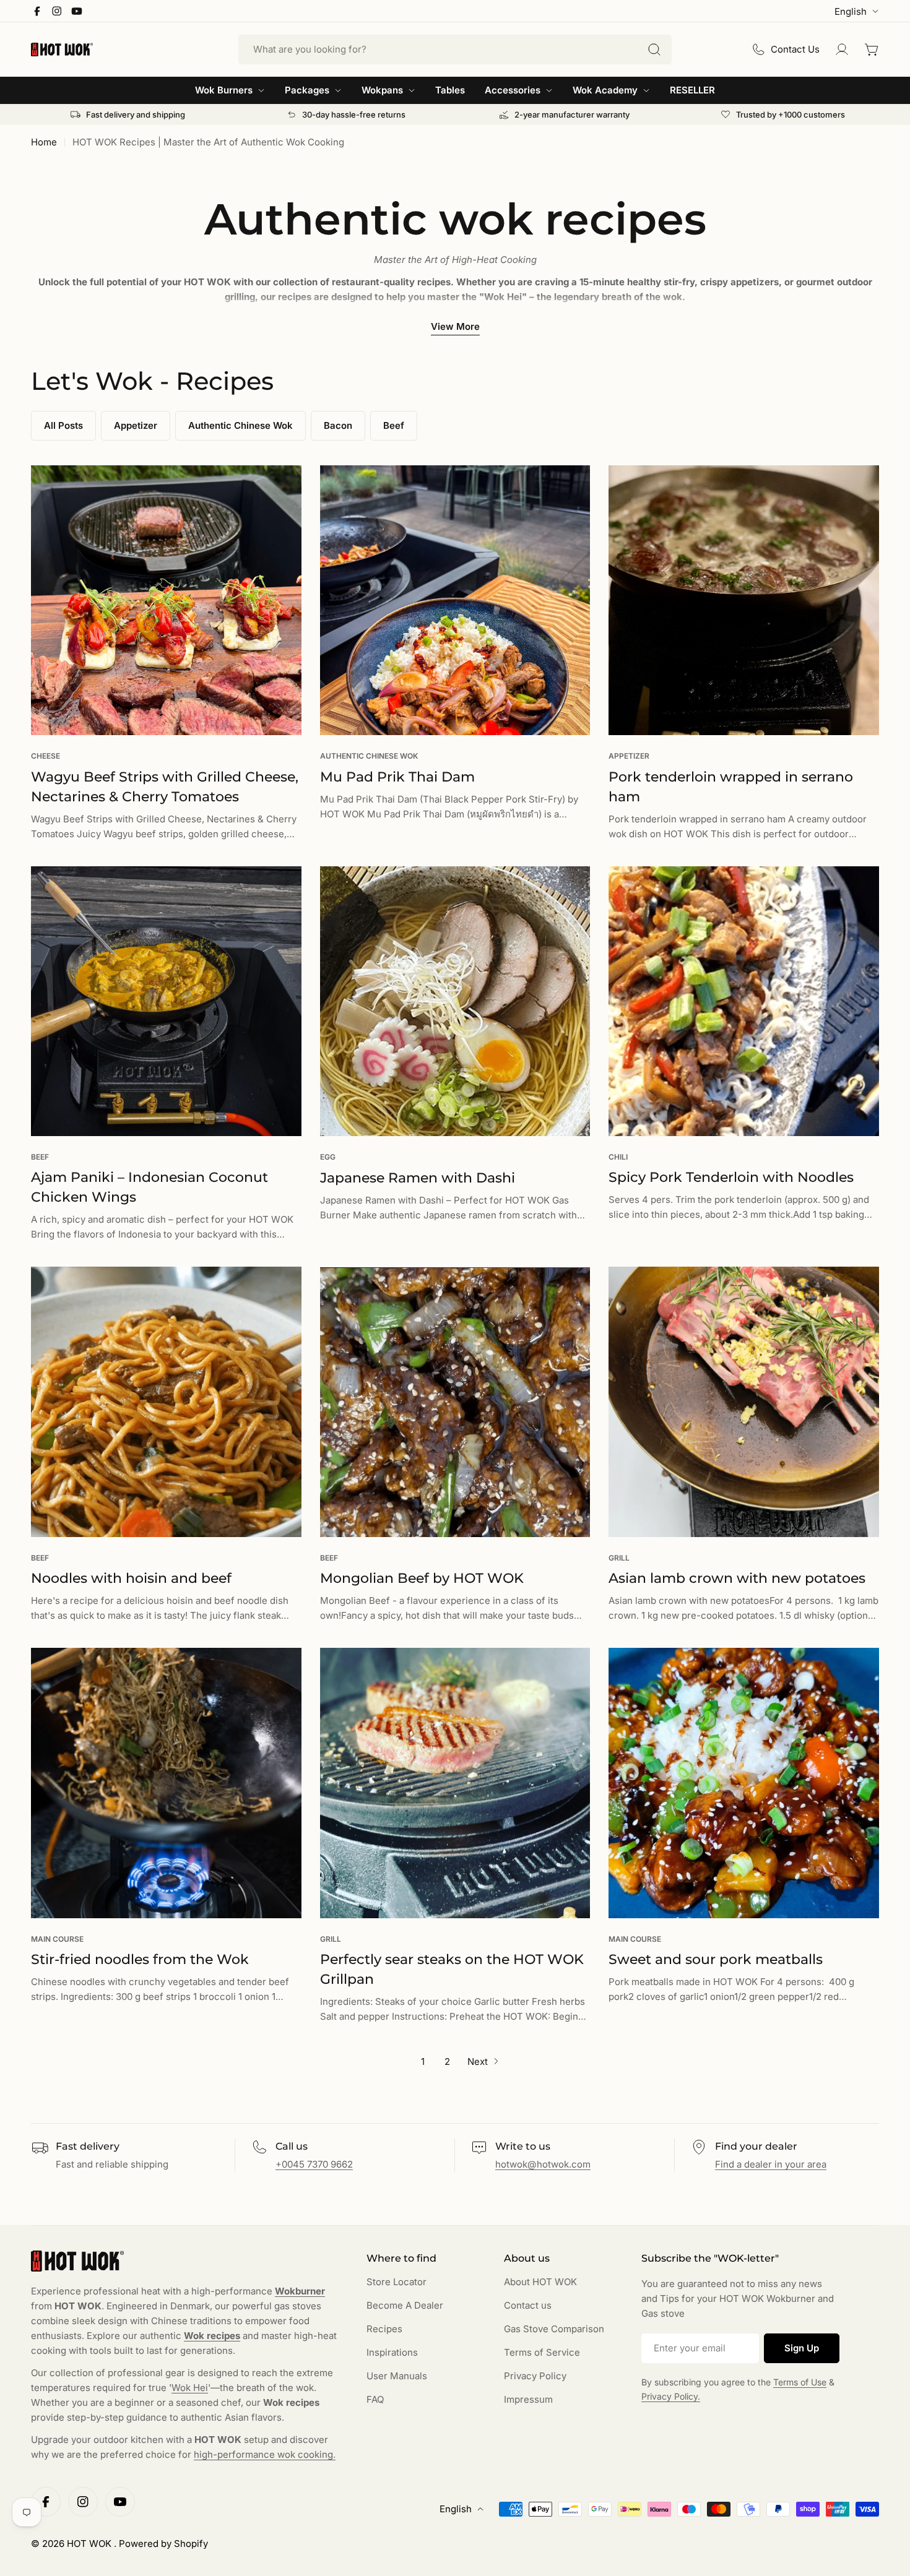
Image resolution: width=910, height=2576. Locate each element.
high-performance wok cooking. (265, 2454)
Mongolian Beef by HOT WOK (422, 1578)
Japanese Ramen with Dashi (418, 1178)
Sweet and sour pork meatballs (716, 1959)
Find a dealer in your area (771, 2164)
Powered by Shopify (163, 2544)
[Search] (654, 50)
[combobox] (455, 50)
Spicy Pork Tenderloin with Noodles (731, 1177)
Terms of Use (800, 2382)
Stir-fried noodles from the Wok (140, 1959)
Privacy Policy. (671, 2396)
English (851, 11)
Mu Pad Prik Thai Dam (397, 777)
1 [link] (423, 2061)
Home (44, 142)
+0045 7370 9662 (314, 2164)
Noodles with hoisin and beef (131, 1578)
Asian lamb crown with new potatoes (737, 1578)
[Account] (842, 50)
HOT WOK (90, 2544)
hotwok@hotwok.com (543, 2164)
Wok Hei (190, 2388)
